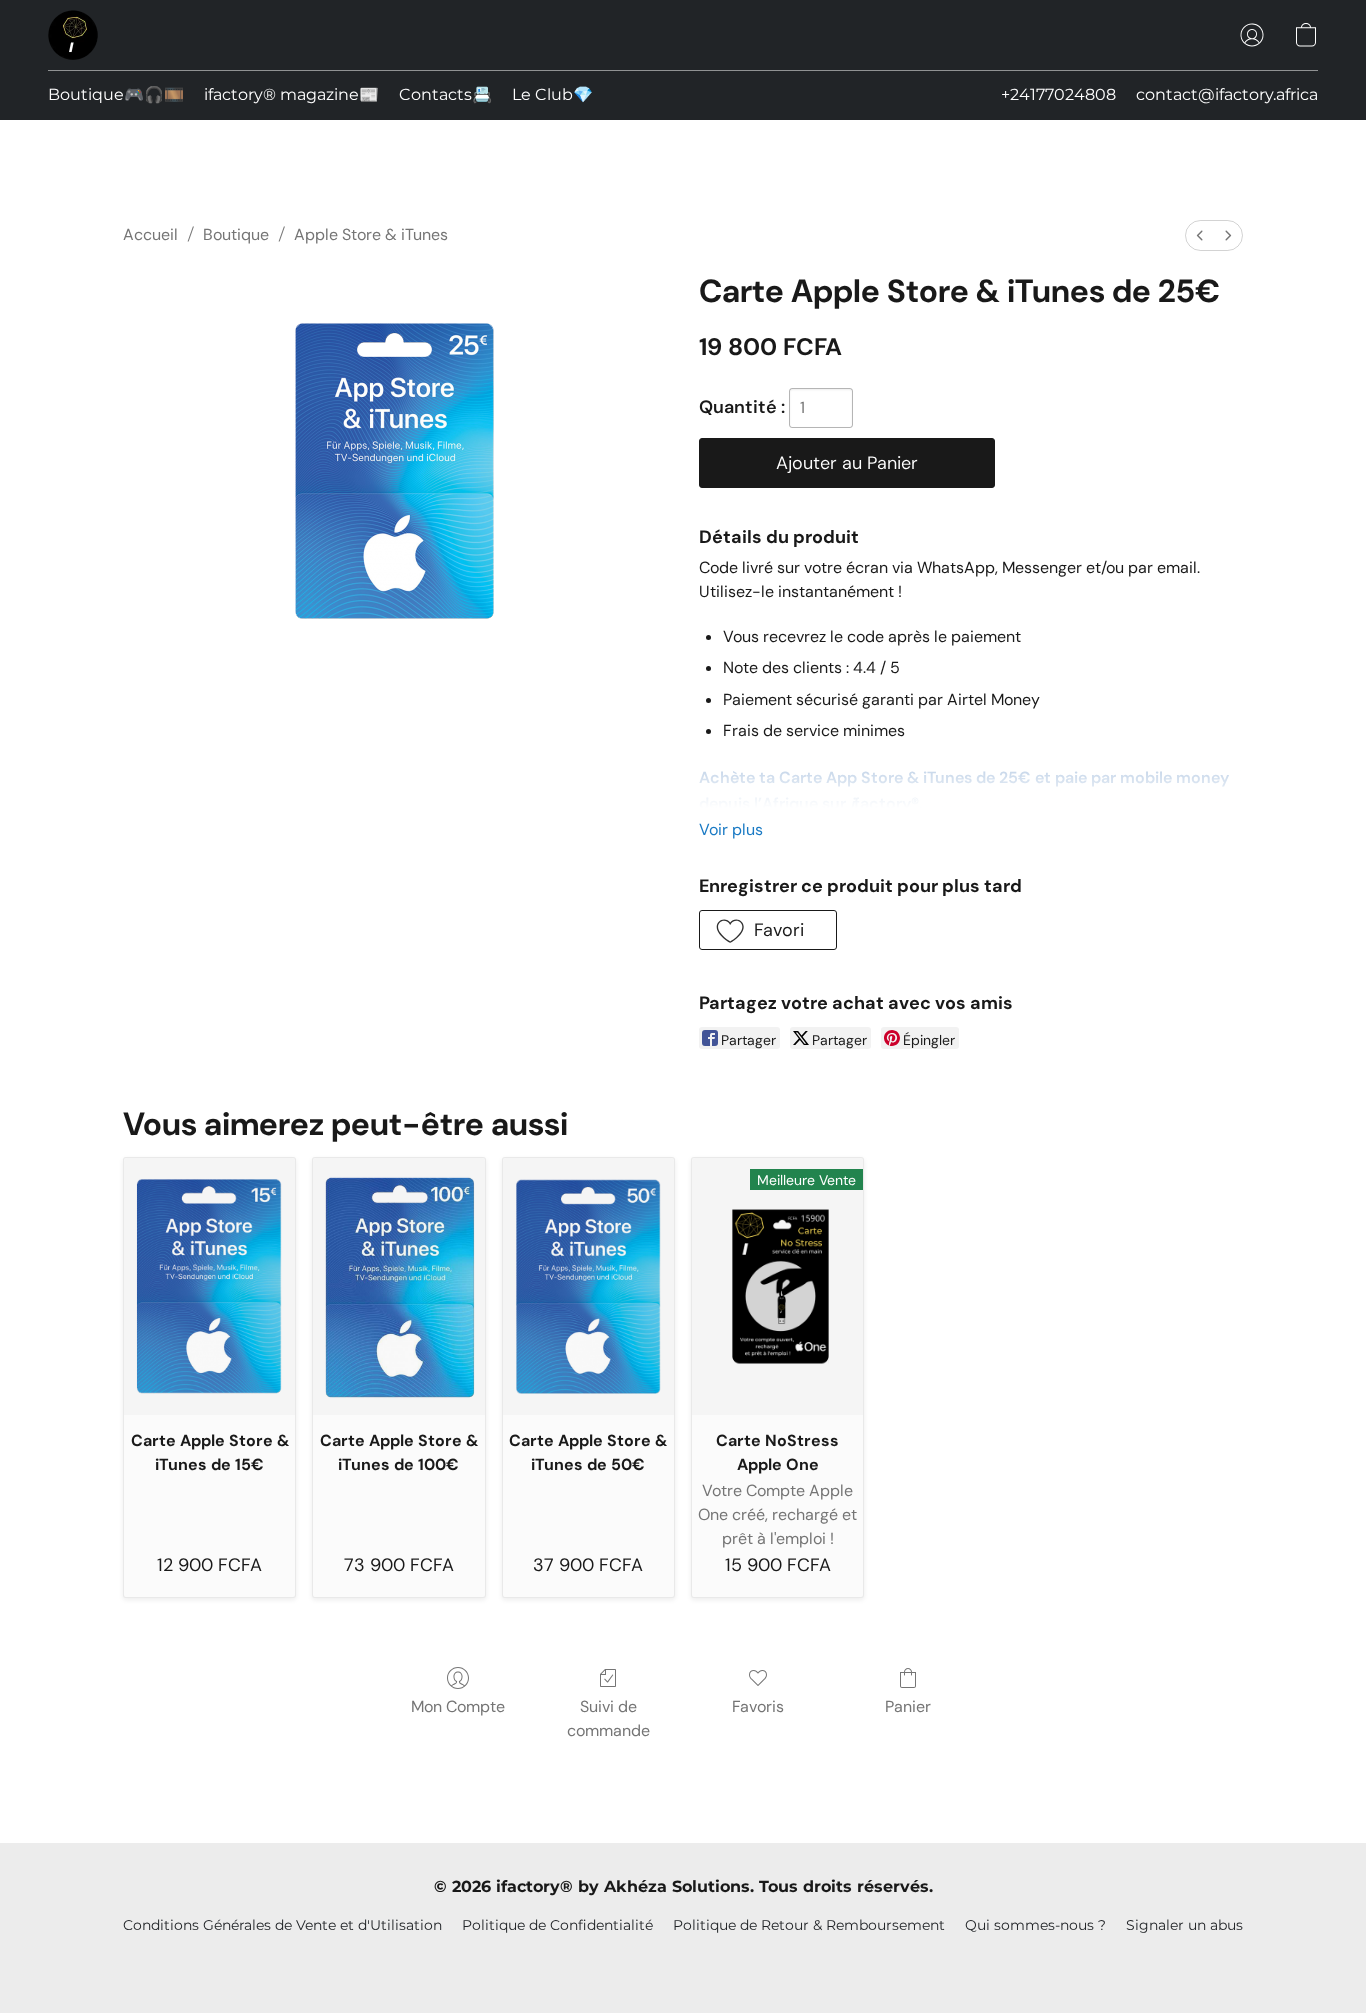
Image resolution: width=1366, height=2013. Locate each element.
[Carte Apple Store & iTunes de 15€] (209, 1286)
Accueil (150, 234)
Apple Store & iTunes (371, 234)
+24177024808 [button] (1058, 94)
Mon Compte (458, 1706)
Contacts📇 (445, 94)
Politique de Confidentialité (557, 1925)
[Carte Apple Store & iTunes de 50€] (588, 1286)
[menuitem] (1200, 235)
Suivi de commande (608, 1718)
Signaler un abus (1184, 1925)
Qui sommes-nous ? (1035, 1925)
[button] (73, 35)
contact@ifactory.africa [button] (1227, 94)
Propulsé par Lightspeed (683, 1959)
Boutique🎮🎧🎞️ (116, 94)
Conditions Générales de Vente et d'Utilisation (282, 1925)
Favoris (758, 1706)
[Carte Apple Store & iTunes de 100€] (398, 1286)
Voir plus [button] (731, 829)
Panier (908, 1706)
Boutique (236, 234)
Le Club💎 (552, 94)
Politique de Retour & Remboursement (809, 1925)
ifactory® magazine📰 (291, 94)
